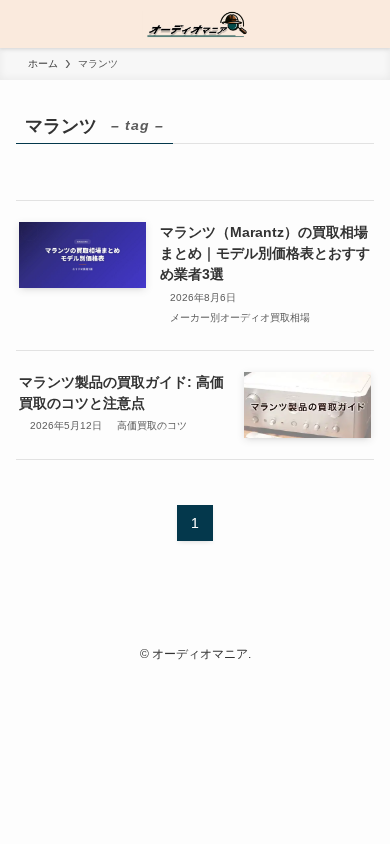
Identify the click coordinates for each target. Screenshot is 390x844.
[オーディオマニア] (195, 24)
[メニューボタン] (24, 24)
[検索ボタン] (366, 24)
